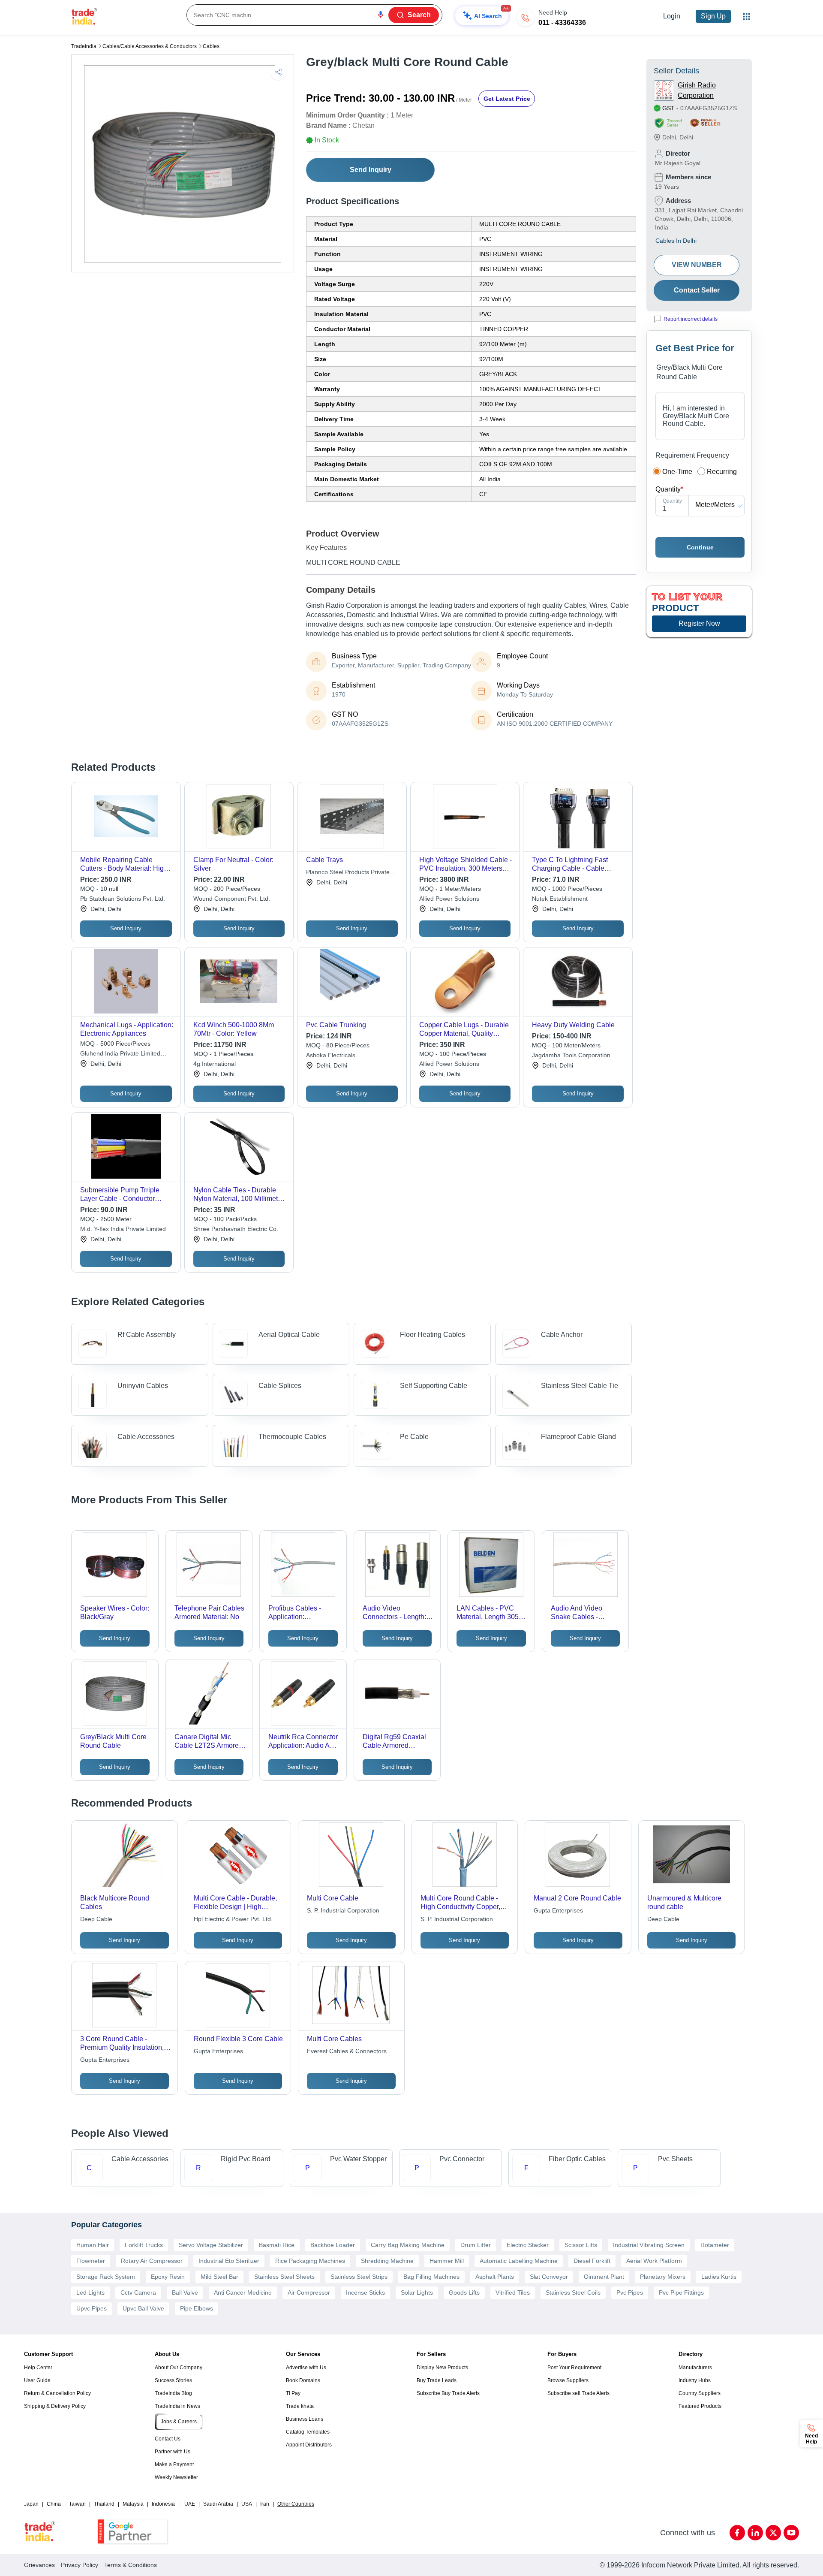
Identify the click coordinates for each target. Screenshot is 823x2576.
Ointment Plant (604, 2277)
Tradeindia (84, 46)
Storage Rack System (106, 2277)
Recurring (722, 472)
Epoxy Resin (168, 2277)
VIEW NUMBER (697, 265)
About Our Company (179, 2368)
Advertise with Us (306, 2368)
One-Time (677, 472)
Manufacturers (695, 2368)
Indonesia (163, 2504)
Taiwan (77, 2504)
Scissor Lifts (581, 2245)
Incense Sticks (365, 2292)
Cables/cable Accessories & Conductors (150, 46)
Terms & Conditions (131, 2565)
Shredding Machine (387, 2261)
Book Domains (303, 2380)
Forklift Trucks (144, 2245)
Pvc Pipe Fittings (681, 2292)
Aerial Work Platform (654, 2261)
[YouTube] (791, 2533)
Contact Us (168, 2439)
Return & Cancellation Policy (57, 2393)
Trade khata (300, 2406)
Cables (211, 46)
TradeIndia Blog (173, 2393)
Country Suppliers (700, 2393)
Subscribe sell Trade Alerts (578, 2393)
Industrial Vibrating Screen (649, 2245)
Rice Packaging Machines (310, 2261)
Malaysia (133, 2504)
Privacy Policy (80, 2565)
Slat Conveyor (549, 2277)
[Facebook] (737, 2533)
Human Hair (93, 2245)
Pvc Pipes (630, 2292)
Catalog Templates (308, 2432)
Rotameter (715, 2245)
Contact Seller (697, 290)
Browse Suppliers (568, 2380)
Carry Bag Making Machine (408, 2245)
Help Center (38, 2368)
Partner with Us (173, 2452)
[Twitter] (773, 2533)
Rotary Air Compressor (152, 2261)
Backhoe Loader (333, 2245)
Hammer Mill (447, 2261)
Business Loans (305, 2419)
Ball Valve (185, 2292)
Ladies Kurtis (719, 2277)
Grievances (39, 2565)
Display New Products (442, 2368)
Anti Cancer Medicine (243, 2292)
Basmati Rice (277, 2245)
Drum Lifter (476, 2245)
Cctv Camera (138, 2292)
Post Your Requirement (574, 2368)
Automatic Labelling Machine (519, 2261)
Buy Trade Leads (437, 2380)
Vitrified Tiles (513, 2292)
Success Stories (173, 2380)
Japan (31, 2504)
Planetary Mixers (663, 2277)
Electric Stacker (528, 2245)
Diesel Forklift (592, 2261)
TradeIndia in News (177, 2406)
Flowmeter (91, 2261)
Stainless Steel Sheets (284, 2277)
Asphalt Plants (495, 2277)
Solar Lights (417, 2292)
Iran (265, 2504)
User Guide (37, 2380)
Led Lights (90, 2292)
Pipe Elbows (197, 2308)
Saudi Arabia (218, 2504)
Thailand (104, 2504)
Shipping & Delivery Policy (55, 2406)
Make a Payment (174, 2464)
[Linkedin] (755, 2533)
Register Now (699, 623)
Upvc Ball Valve (143, 2308)
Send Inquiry (371, 170)
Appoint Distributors (309, 2445)
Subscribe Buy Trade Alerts (448, 2393)
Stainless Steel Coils (573, 2292)
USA (247, 2504)
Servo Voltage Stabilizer (211, 2245)
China (54, 2504)
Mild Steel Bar (219, 2277)
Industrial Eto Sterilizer (229, 2261)
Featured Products (700, 2406)
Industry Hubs (695, 2380)
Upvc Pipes (92, 2308)
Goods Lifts (464, 2292)
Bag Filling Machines (431, 2277)
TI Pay (293, 2393)
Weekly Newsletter (176, 2477)
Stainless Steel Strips (359, 2277)
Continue (700, 547)
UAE (190, 2504)
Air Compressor (309, 2292)
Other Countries (296, 2504)
